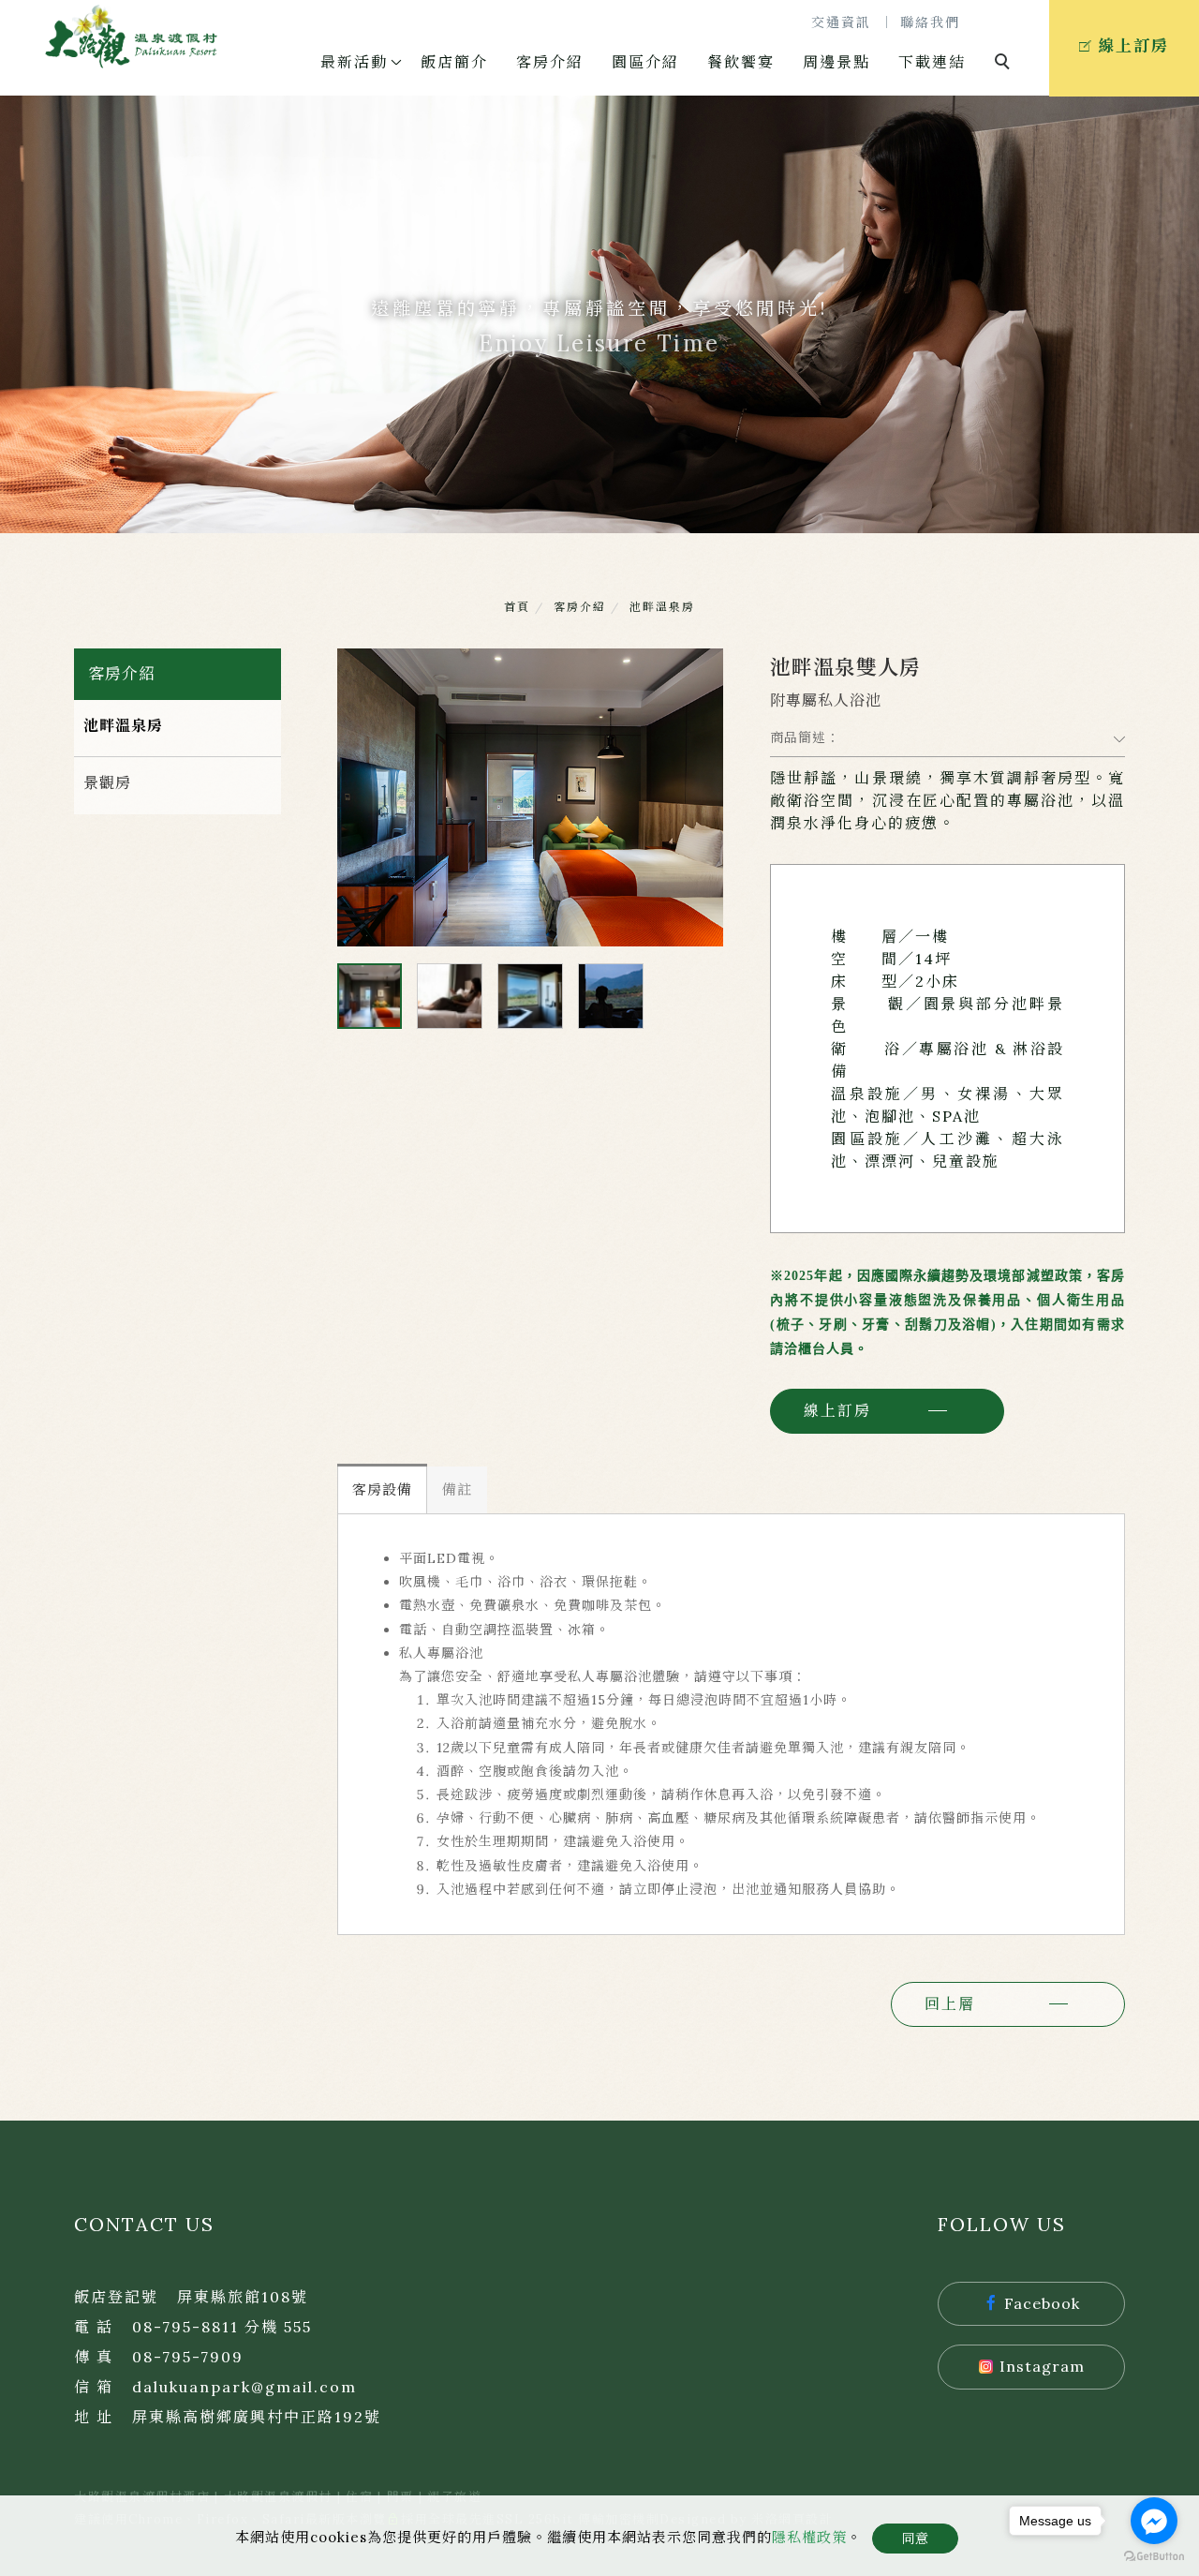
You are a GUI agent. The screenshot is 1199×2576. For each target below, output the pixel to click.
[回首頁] (131, 37)
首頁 (517, 607)
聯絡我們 (930, 22)
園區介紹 (645, 62)
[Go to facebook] (1154, 2521)
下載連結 (932, 62)
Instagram (1042, 2366)
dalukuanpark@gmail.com (244, 2387)
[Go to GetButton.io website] (1154, 2557)
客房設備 (382, 1489)
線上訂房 (837, 1410)
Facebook (1042, 2303)
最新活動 (354, 62)
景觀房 (107, 782)
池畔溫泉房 (662, 607)
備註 (457, 1489)
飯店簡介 (454, 62)
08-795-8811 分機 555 (222, 2327)
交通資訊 (841, 22)
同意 (915, 2539)
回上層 (950, 2003)
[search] (1005, 64)
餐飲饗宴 (741, 62)
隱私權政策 (809, 2537)
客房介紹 (550, 62)
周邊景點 (836, 62)
